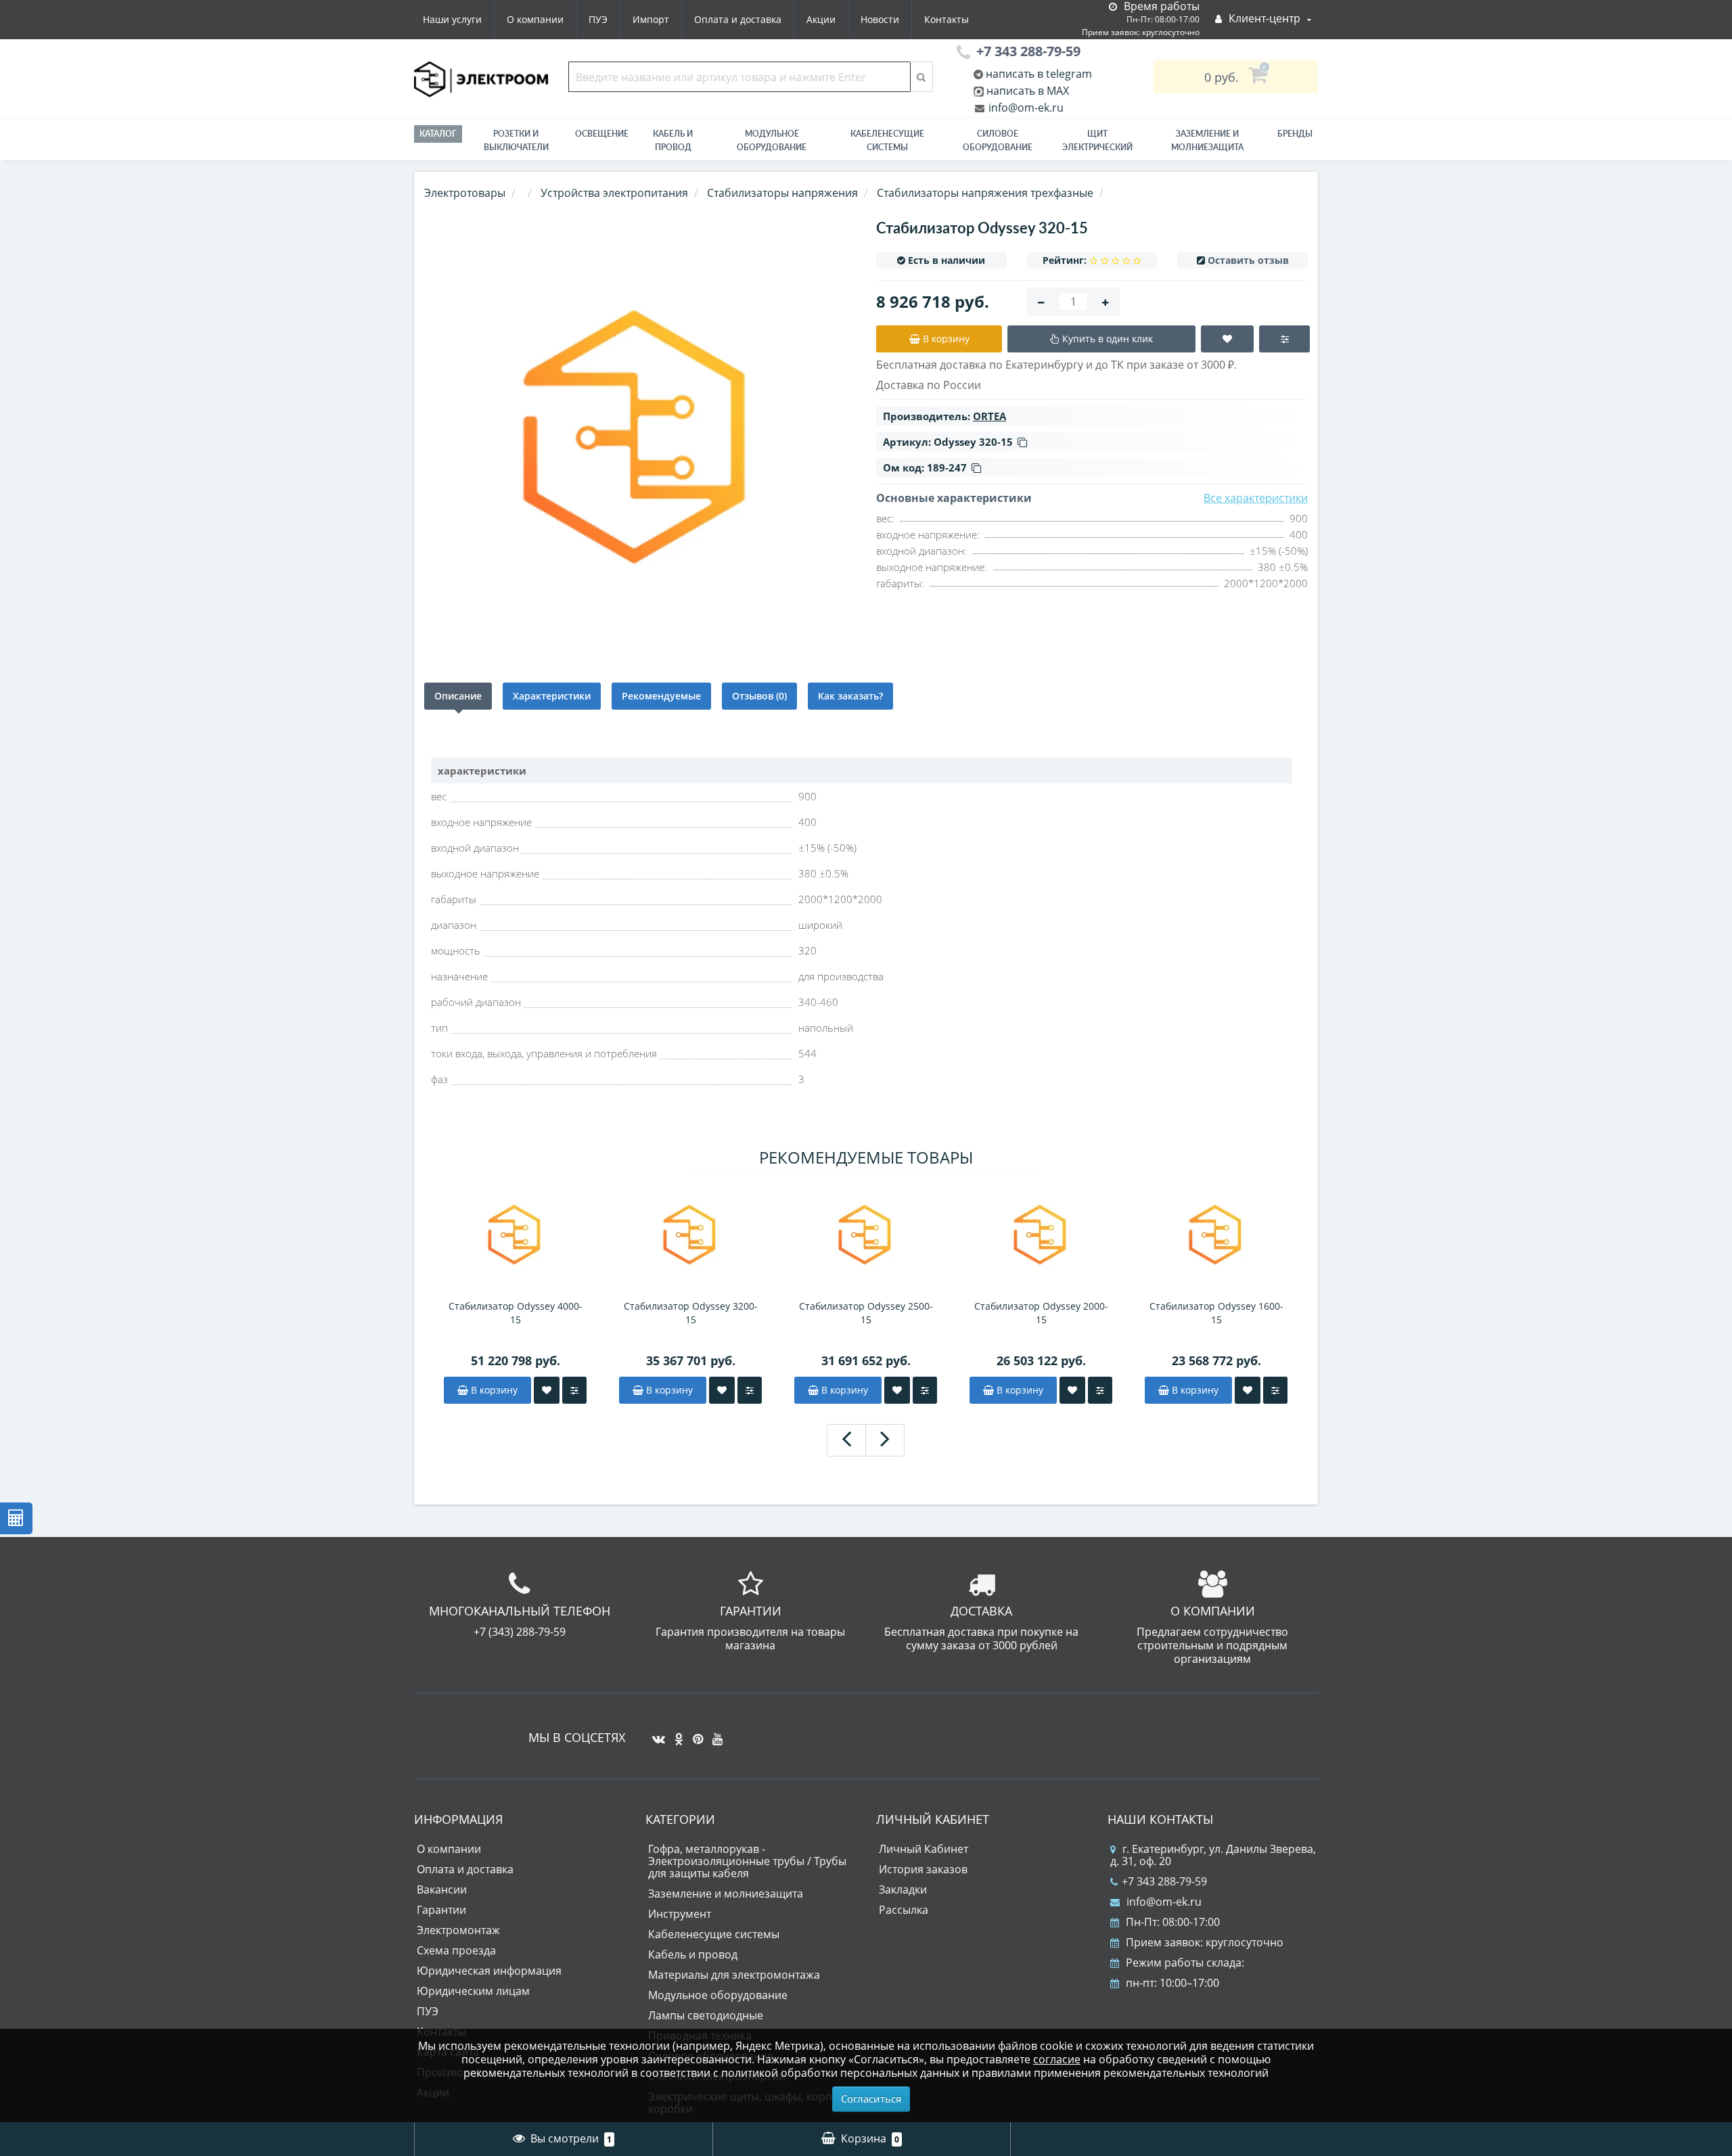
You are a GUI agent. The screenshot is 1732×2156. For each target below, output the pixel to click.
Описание (458, 696)
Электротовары (465, 193)
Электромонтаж (458, 1930)
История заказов (923, 1869)
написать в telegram (1038, 74)
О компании (535, 19)
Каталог (438, 134)
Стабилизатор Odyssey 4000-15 (516, 1313)
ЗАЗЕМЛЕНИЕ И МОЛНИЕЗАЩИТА (1207, 140)
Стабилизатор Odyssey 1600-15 (1216, 1313)
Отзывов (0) (759, 696)
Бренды (1295, 134)
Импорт (651, 19)
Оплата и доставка (738, 19)
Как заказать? (850, 696)
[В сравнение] (574, 1390)
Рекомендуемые (661, 696)
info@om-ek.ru (1025, 108)
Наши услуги (452, 19)
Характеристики (552, 696)
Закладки (903, 1889)
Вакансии (442, 1889)
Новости (880, 19)
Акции (821, 19)
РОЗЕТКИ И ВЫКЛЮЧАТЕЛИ (516, 140)
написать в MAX (1028, 91)
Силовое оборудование (998, 140)
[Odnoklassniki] (676, 1734)
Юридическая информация (489, 1971)
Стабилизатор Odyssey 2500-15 (866, 1313)
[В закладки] (547, 1390)
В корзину (493, 1390)
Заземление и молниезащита (726, 1894)
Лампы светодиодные (706, 2015)
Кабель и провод (673, 140)
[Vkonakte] (655, 1734)
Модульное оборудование (772, 140)
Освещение (602, 134)
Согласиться (871, 2098)
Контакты (947, 19)
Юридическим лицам (473, 1991)
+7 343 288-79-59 (1164, 1881)
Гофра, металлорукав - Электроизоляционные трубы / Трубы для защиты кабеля (747, 1861)
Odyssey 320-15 (973, 442)
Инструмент (680, 1914)
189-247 (947, 467)
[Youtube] (714, 1734)
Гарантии (441, 1910)
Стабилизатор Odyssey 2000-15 (1041, 1313)
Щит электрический (1097, 140)
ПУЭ (598, 19)
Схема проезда (456, 1950)
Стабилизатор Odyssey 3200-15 (691, 1313)
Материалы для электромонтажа (734, 1975)
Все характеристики (1256, 498)
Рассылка (904, 1910)
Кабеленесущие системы (887, 140)
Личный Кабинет (924, 1849)
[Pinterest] (694, 1734)
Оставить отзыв (1248, 260)
